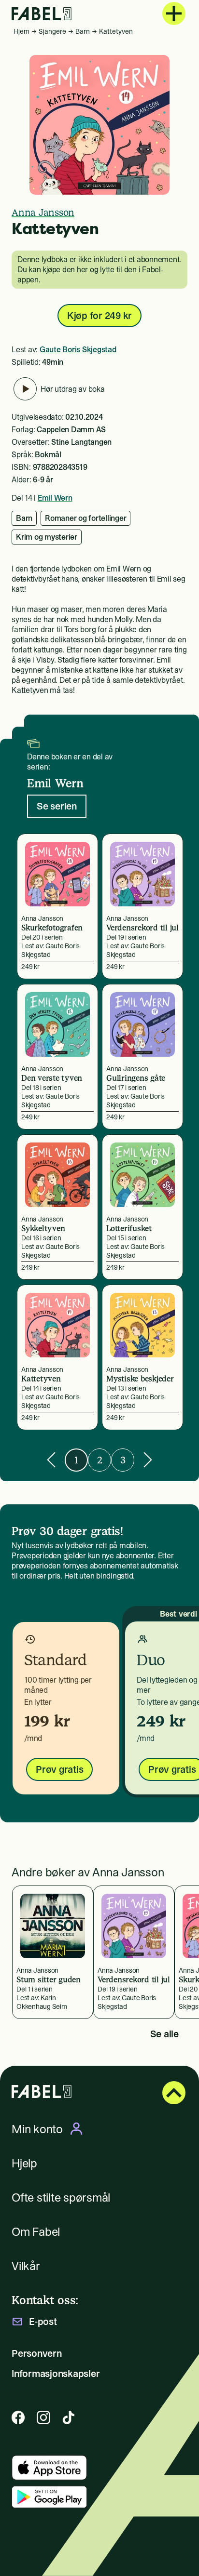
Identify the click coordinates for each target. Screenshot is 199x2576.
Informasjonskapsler (56, 2374)
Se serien (57, 806)
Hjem (21, 31)
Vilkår (26, 2266)
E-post (43, 2322)
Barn (83, 31)
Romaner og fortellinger (85, 518)
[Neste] (148, 1460)
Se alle (164, 2034)
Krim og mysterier (47, 537)
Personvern (37, 2353)
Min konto (37, 2129)
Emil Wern (55, 498)
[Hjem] (42, 14)
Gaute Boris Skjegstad (78, 349)
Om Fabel (36, 2232)
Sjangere (52, 31)
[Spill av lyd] (25, 389)
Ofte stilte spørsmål (61, 2198)
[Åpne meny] (174, 13)
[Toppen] (174, 2093)
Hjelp (24, 2163)
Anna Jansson (43, 212)
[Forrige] (51, 1460)
